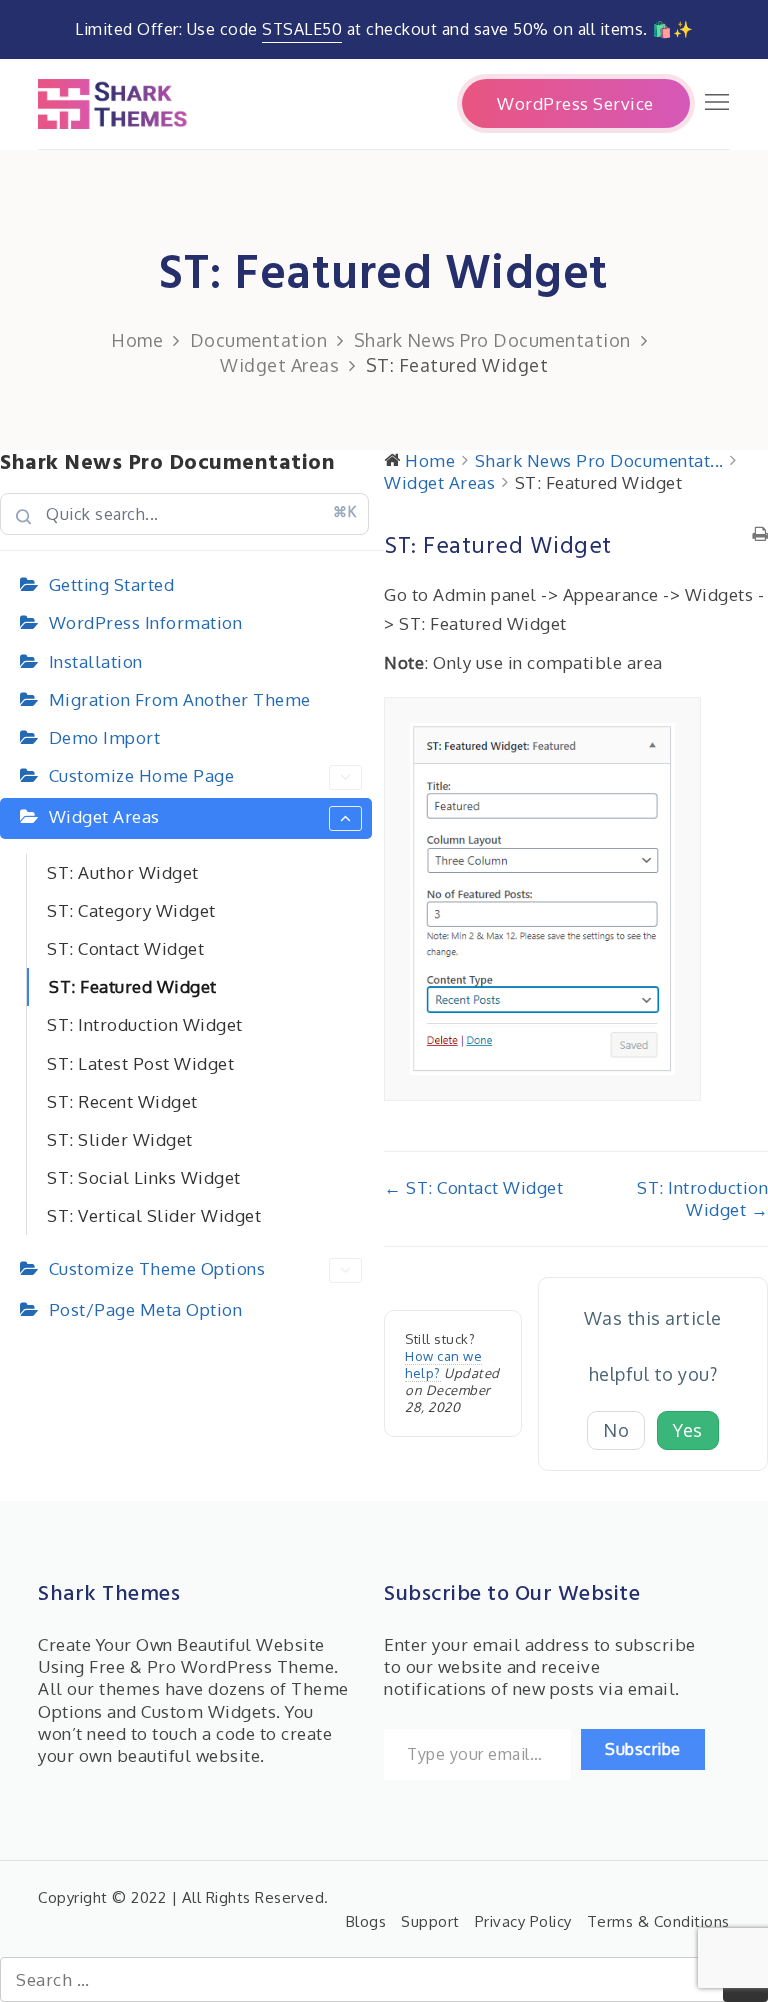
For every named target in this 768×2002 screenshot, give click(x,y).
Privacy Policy (523, 1921)
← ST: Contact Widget (473, 1187)
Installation (96, 661)
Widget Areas (104, 816)
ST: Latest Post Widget (140, 1063)
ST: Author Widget (123, 872)
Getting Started (112, 584)
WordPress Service (575, 103)
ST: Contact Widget (125, 948)
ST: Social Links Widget (144, 1177)
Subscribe (643, 1749)
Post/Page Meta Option (146, 1309)
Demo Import (105, 737)
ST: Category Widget (131, 910)
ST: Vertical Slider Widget (154, 1215)
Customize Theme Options (157, 1268)
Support (430, 1921)
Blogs (366, 1921)
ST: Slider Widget (120, 1139)
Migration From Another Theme (180, 699)
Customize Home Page (142, 775)
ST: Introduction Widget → (702, 1198)
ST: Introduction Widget (145, 1024)
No (616, 1430)
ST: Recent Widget (122, 1101)
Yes (688, 1430)
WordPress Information (146, 622)
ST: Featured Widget (133, 986)
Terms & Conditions (658, 1921)
